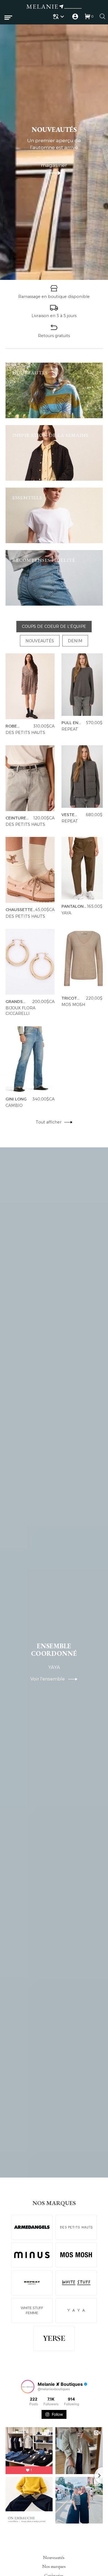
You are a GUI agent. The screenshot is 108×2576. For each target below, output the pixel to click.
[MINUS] (32, 2255)
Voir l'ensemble (49, 1679)
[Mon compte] (75, 17)
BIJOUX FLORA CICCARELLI (20, 1011)
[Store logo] (54, 7)
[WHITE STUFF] (76, 2283)
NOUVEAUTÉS (40, 641)
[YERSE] (54, 2338)
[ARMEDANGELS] (32, 2227)
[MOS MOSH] (76, 2255)
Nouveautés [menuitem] (54, 2558)
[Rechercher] (102, 16)
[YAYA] (76, 2311)
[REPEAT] (32, 2283)
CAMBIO (14, 1105)
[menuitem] (59, 17)
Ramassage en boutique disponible (54, 297)
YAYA (66, 913)
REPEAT (70, 729)
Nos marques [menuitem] (54, 2567)
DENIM (75, 641)
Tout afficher (49, 1122)
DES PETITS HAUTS (25, 733)
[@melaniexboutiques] (28, 2387)
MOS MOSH (73, 1005)
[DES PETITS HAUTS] (76, 2227)
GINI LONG (16, 1099)
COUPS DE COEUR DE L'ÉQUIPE (54, 626)
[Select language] (59, 17)
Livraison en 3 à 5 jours (54, 316)
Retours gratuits (54, 335)
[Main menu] (8, 18)
